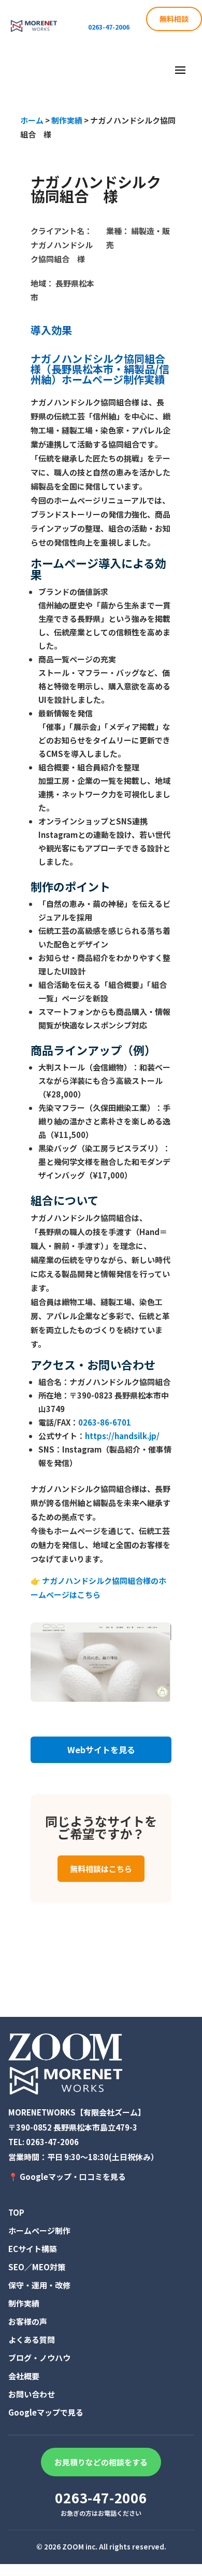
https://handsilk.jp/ (122, 1436)
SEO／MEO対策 (37, 2267)
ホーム (32, 120)
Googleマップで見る (46, 2412)
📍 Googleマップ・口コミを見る (67, 2177)
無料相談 (174, 19)
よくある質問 (32, 2340)
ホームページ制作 (39, 2231)
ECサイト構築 (33, 2249)
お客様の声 (28, 2321)
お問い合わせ (32, 2394)
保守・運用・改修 (39, 2285)
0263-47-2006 (52, 2142)
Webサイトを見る (101, 1750)
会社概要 (24, 2376)
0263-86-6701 (105, 1422)
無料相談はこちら (101, 1869)
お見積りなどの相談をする (101, 2462)
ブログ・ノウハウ (39, 2358)
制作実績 (67, 120)
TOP (16, 2212)
